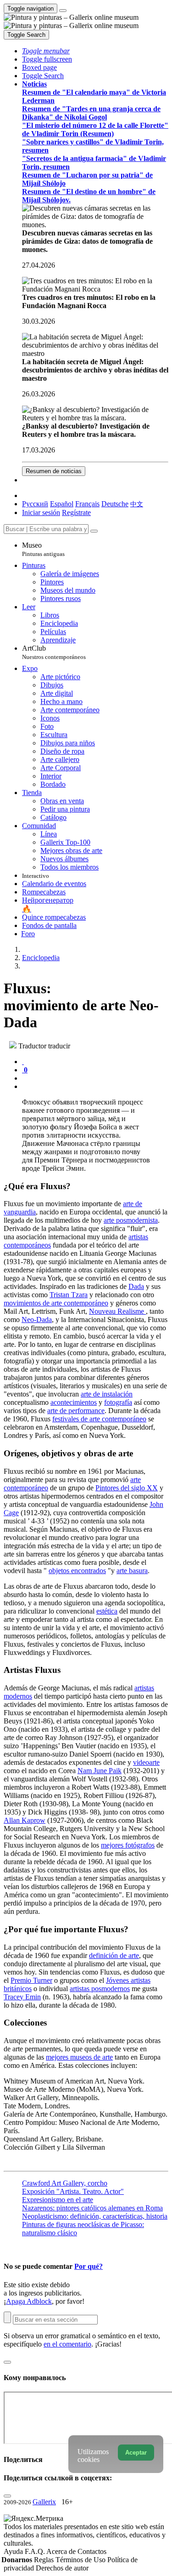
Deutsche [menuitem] (115, 504)
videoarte (146, 1762)
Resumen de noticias (54, 471)
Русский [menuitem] (35, 504)
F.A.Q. (36, 2551)
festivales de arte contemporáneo (99, 1419)
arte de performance (76, 1411)
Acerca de (62, 2551)
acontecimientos (74, 1402)
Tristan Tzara (69, 1295)
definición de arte (114, 1955)
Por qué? (89, 2266)
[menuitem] (137, 504)
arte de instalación (107, 1394)
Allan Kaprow (25, 1820)
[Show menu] (63, 11)
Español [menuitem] (62, 504)
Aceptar (136, 2453)
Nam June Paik (100, 1771)
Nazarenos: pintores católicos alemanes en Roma (92, 2208)
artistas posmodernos (100, 1989)
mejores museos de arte (79, 2057)
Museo (43, 549)
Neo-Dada (37, 1319)
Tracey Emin (22, 1997)
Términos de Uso (81, 2560)
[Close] (94, 531)
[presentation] (95, 1078)
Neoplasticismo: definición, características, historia (95, 2216)
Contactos (92, 2551)
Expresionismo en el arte (58, 2200)
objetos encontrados (77, 1571)
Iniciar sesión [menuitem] (41, 512)
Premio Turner (31, 1980)
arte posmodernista (131, 1220)
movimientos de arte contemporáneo (56, 1303)
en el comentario (67, 2344)
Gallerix (44, 2502)
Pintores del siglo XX (127, 1488)
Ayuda (14, 2551)
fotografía (118, 1402)
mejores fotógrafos (128, 1845)
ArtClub (54, 652)
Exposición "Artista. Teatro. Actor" (73, 2191)
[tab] (23, 1062)
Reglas (45, 2560)
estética (107, 1611)
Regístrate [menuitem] (76, 512)
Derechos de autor (62, 2568)
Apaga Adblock (29, 2301)
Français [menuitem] (87, 504)
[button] (46, 51)
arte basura (132, 1571)
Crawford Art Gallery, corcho (65, 2183)
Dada (136, 1286)
